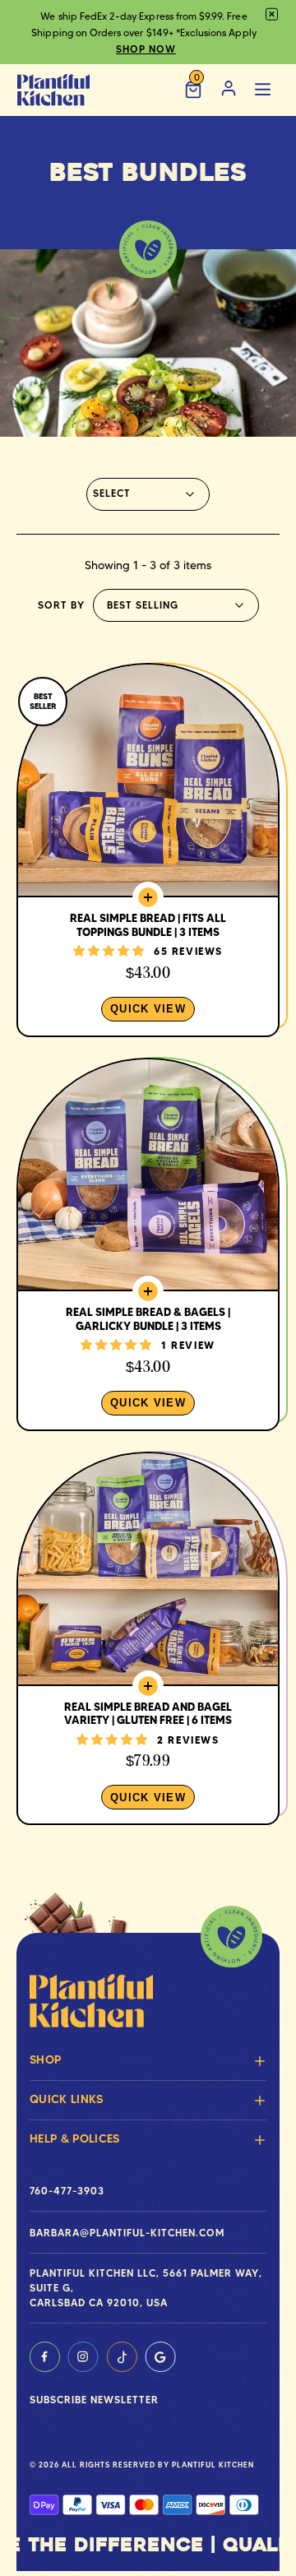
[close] (272, 14)
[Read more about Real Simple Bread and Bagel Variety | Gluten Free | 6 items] (148, 1638)
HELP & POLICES (74, 2138)
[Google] (160, 2357)
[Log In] (229, 90)
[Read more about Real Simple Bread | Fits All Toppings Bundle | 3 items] (148, 850)
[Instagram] (83, 2357)
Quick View (148, 1009)
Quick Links (67, 2099)
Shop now (146, 49)
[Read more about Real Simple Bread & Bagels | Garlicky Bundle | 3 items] (148, 1244)
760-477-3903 (67, 2191)
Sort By (61, 605)
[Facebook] (45, 2357)
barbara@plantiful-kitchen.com (127, 2233)
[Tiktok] (122, 2357)
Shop (45, 2059)
